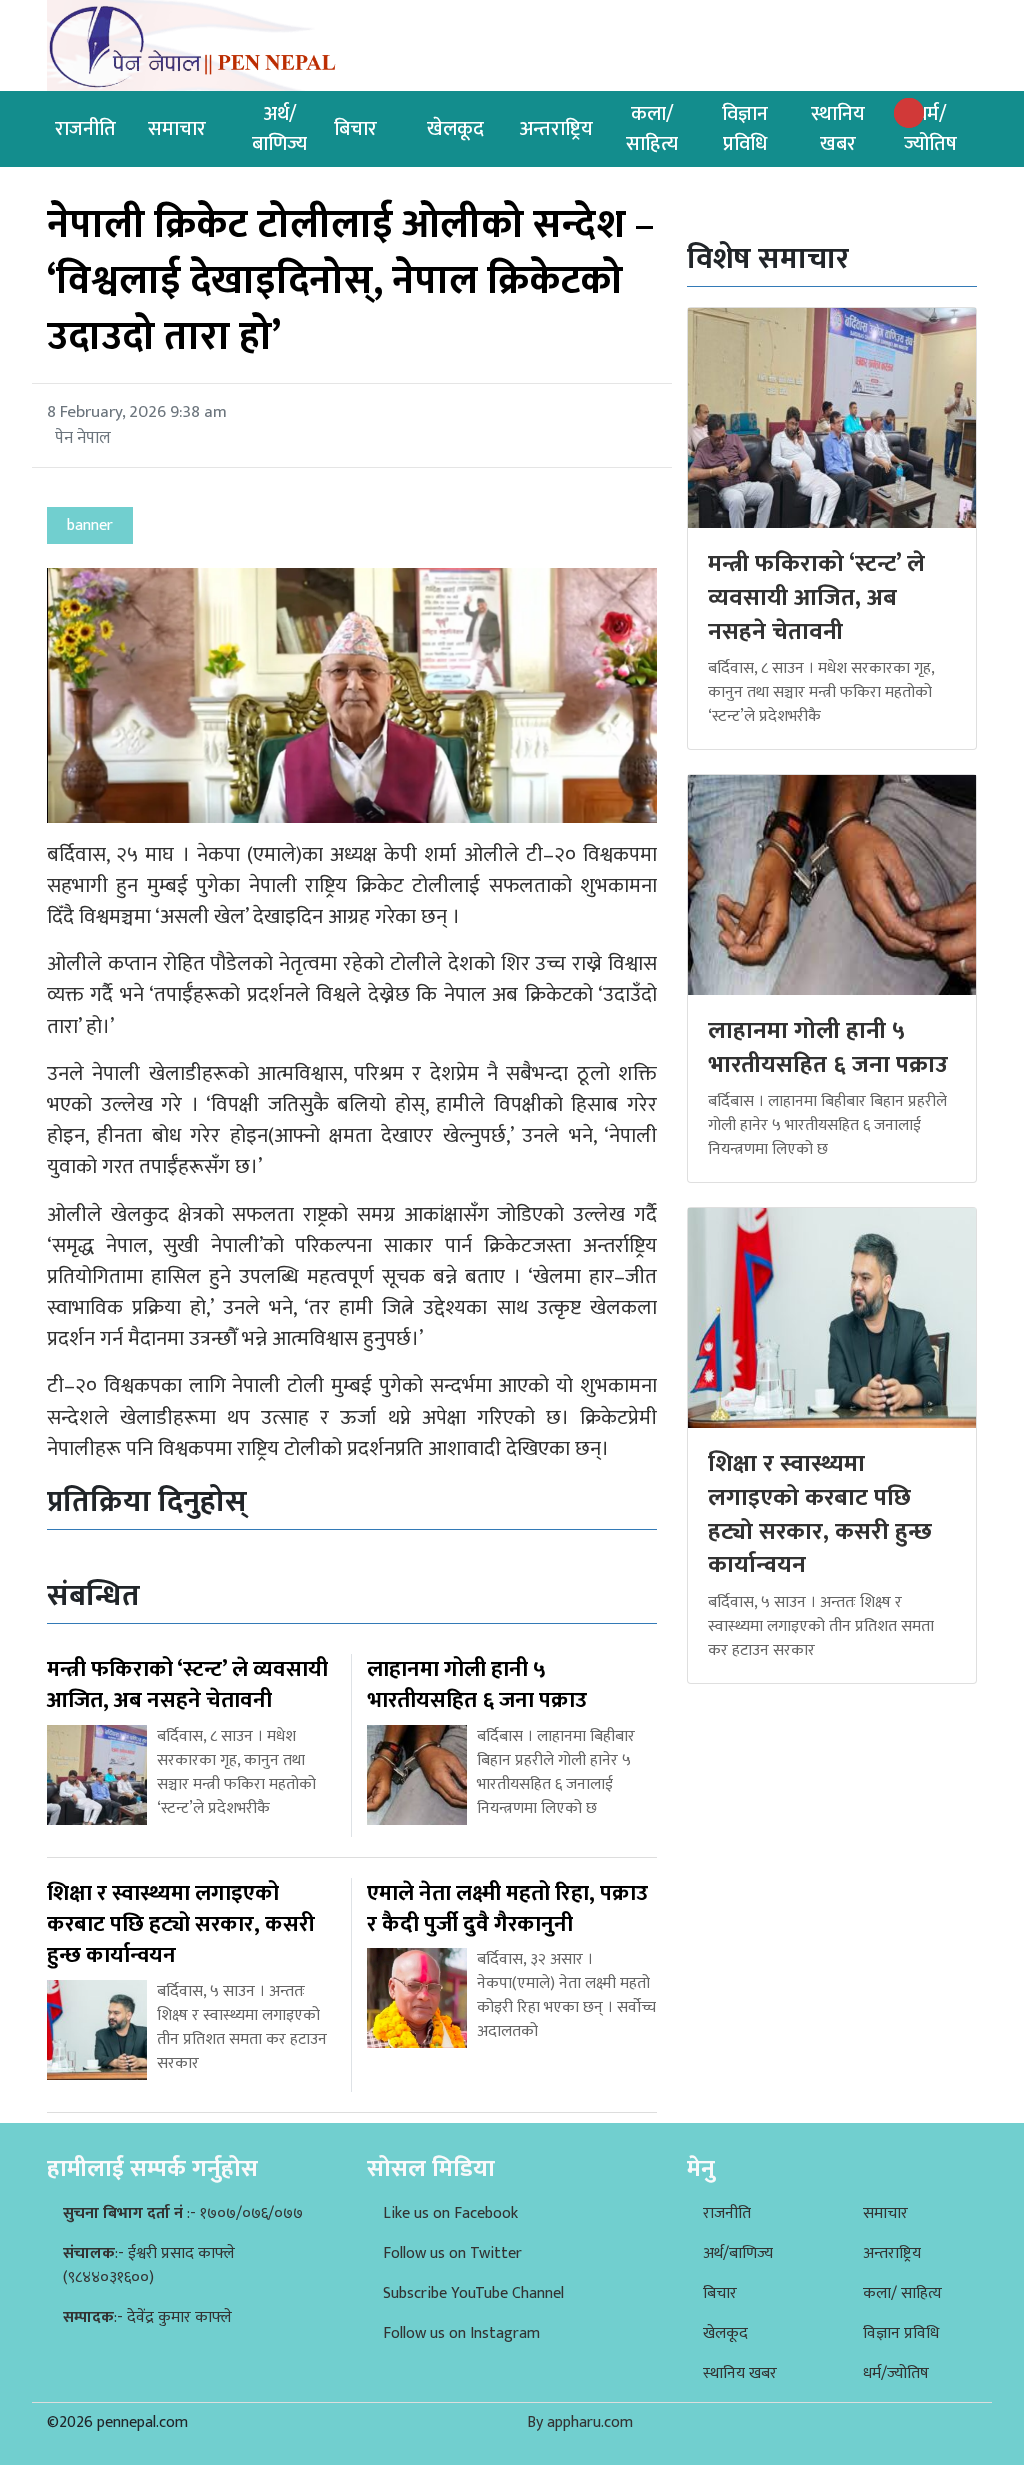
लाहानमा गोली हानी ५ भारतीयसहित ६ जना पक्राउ (828, 1048)
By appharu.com (580, 2422)
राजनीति (85, 129)
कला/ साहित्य (902, 2293)
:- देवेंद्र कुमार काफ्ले (147, 2317)
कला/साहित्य (652, 129)
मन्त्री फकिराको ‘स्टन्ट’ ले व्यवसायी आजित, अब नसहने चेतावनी (816, 597)
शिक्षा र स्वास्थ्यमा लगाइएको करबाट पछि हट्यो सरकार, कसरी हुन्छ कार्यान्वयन (820, 1514)
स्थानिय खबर (838, 129)
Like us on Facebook (450, 2213)
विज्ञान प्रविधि (745, 129)
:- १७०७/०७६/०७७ (183, 2213)
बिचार (355, 129)
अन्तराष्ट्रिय (556, 129)
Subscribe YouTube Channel (473, 2293)
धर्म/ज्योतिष (930, 129)
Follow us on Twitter (452, 2253)
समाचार (177, 129)
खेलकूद (455, 129)
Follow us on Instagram (461, 2333)
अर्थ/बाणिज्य (279, 129)
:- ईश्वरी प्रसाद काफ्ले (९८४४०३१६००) (149, 2265)
